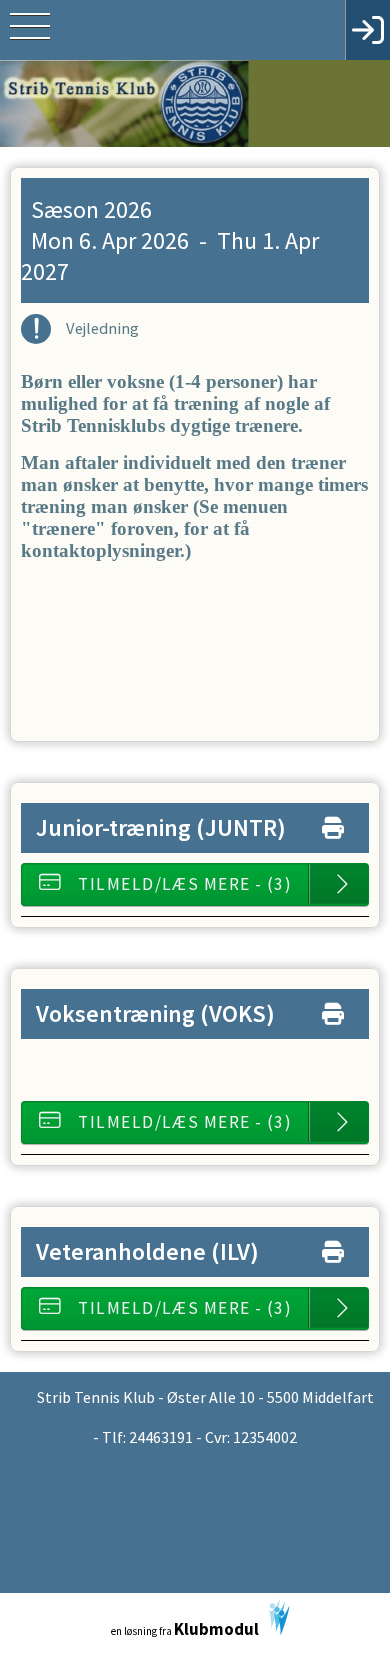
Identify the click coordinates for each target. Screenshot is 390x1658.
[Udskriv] (333, 823)
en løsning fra (185, 1629)
